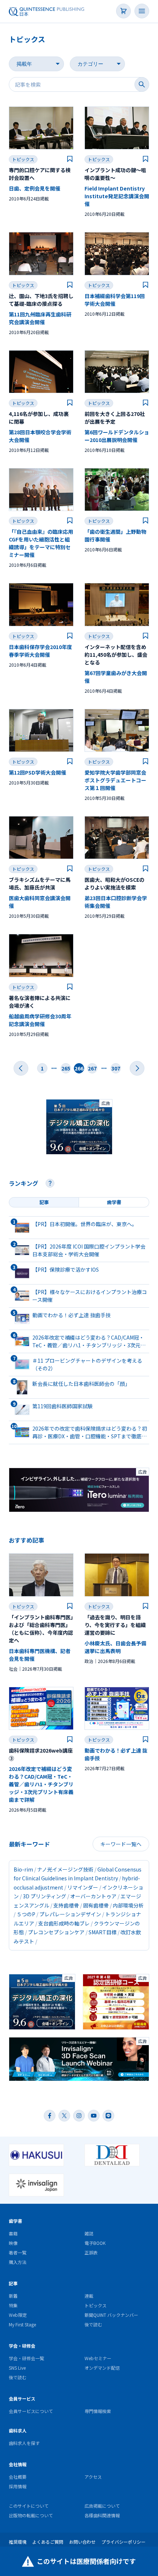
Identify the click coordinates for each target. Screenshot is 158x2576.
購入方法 (18, 2262)
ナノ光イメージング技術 (65, 1869)
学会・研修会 (22, 2346)
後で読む (93, 2324)
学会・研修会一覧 (26, 2358)
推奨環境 (18, 2542)
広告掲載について (102, 2506)
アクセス (93, 2477)
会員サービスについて (31, 2411)
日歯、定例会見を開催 (35, 188)
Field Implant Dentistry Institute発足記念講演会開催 (117, 196)
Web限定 (18, 2315)
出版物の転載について (31, 2515)
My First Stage (22, 2324)
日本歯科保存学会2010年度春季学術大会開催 (40, 651)
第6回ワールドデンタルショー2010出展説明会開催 (117, 436)
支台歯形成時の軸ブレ (64, 1923)
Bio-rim (23, 1869)
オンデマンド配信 (102, 2368)
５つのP (26, 1914)
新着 (13, 2296)
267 (92, 1068)
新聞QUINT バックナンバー (111, 2315)
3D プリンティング (44, 1896)
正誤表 (91, 2252)
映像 (13, 2243)
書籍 (13, 2233)
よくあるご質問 (48, 2542)
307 (116, 1068)
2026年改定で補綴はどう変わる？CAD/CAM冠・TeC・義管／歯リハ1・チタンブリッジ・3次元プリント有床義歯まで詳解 (41, 1784)
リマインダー (83, 1887)
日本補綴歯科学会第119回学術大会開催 (115, 300)
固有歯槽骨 (96, 1905)
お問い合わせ (82, 2542)
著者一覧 (18, 2252)
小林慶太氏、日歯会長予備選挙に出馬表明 (115, 1647)
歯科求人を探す (24, 2443)
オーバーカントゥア (93, 1896)
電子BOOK (95, 2243)
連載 (89, 2296)
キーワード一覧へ (121, 1844)
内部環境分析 (128, 1905)
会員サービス (22, 2399)
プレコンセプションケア (56, 1932)
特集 (13, 2305)
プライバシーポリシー (123, 2542)
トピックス (23, 159)
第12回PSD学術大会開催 (37, 772)
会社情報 (18, 2464)
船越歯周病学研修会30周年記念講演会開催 (40, 1020)
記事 (13, 2283)
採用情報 (18, 2486)
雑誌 (89, 2233)
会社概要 (18, 2477)
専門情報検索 (98, 2411)
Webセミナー (98, 2358)
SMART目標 (103, 1932)
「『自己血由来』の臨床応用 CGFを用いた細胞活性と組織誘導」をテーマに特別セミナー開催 (41, 543)
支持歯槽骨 (66, 1905)
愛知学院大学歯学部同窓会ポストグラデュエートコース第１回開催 (115, 780)
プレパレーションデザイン (70, 1914)
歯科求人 (18, 2430)
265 (66, 1068)
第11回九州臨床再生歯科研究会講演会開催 (40, 318)
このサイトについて (29, 2506)
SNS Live (17, 2368)
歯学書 (15, 2221)
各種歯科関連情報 (102, 2515)
